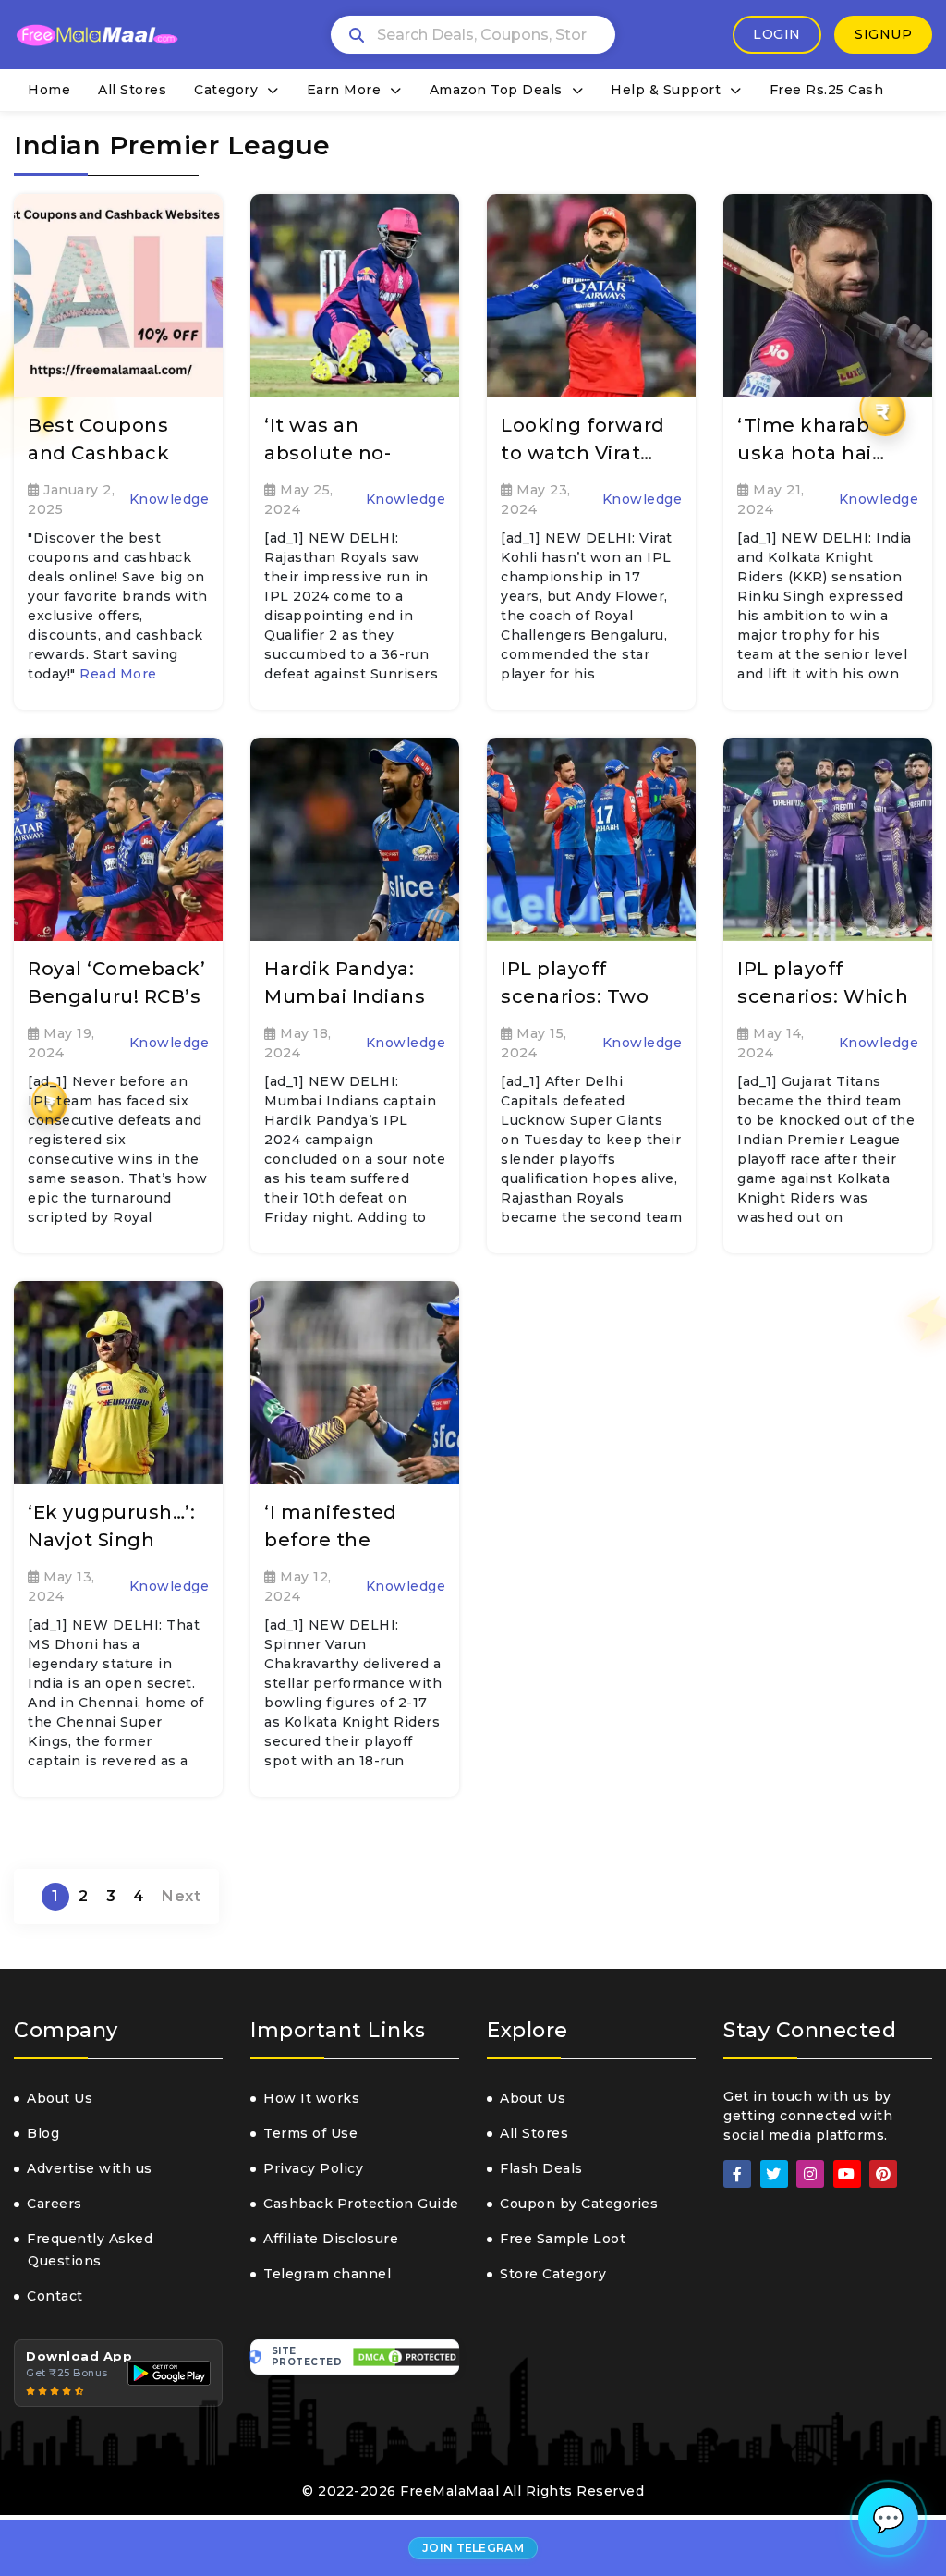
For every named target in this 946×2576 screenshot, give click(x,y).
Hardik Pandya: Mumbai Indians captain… (345, 996)
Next (181, 1896)
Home (49, 90)
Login (777, 34)
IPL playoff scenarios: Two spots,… (575, 996)
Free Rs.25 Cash (827, 90)
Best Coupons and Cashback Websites (98, 453)
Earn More (344, 90)
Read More (118, 674)
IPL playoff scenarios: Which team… (823, 996)
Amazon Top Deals (496, 90)
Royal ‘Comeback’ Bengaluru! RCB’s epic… (116, 996)
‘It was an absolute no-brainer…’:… (327, 453)
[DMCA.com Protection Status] (406, 2357)
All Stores (132, 90)
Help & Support (666, 90)
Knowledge (170, 499)
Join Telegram (473, 2548)
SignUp (883, 34)
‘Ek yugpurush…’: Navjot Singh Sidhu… (111, 1540)
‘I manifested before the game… (331, 1540)
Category (226, 90)
